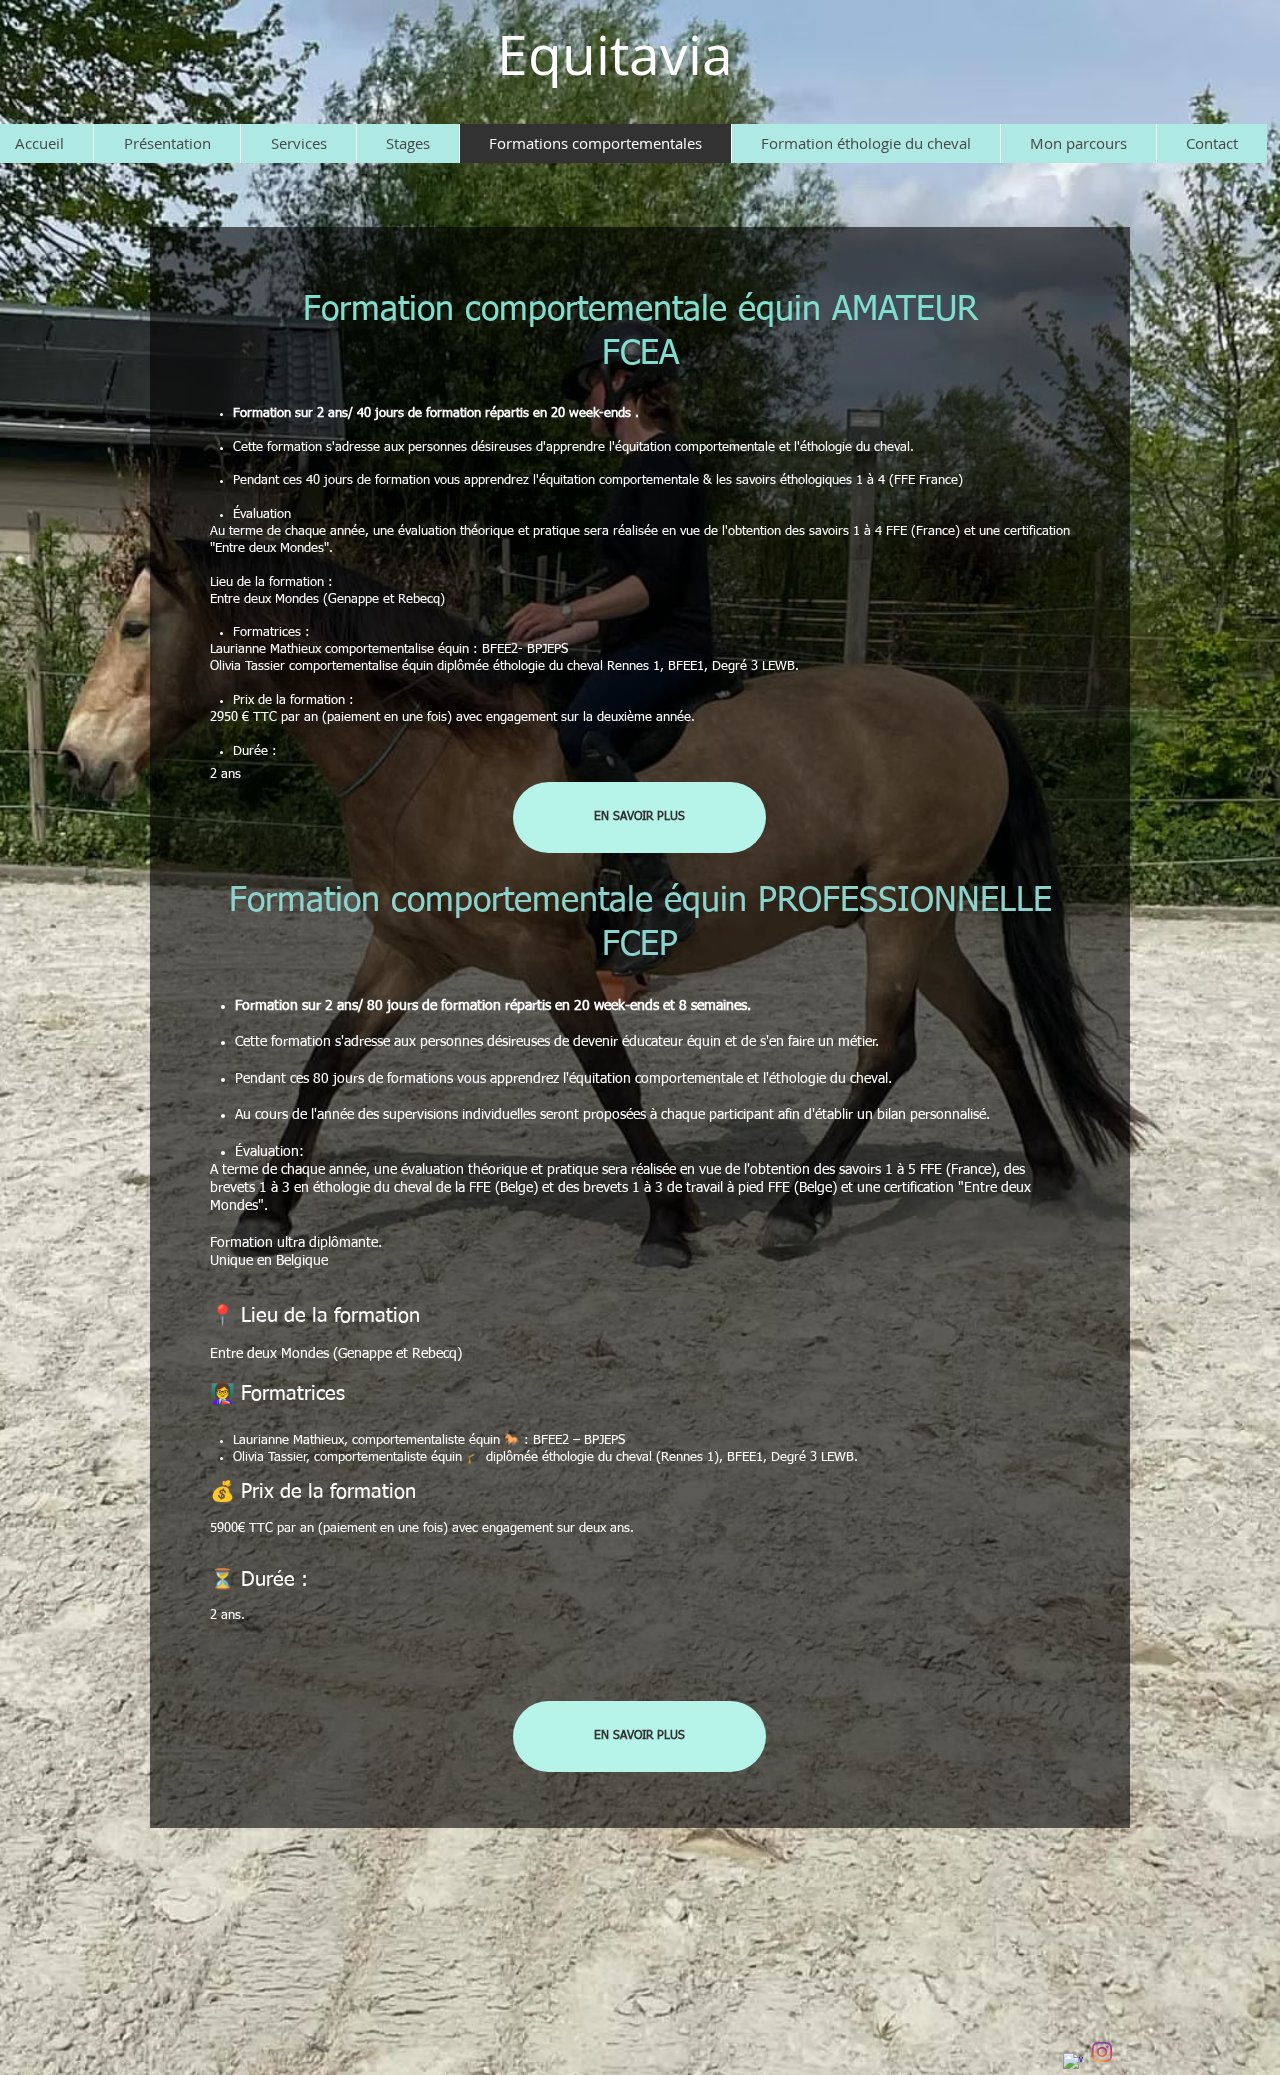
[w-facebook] (1073, 2063)
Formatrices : (271, 632)
